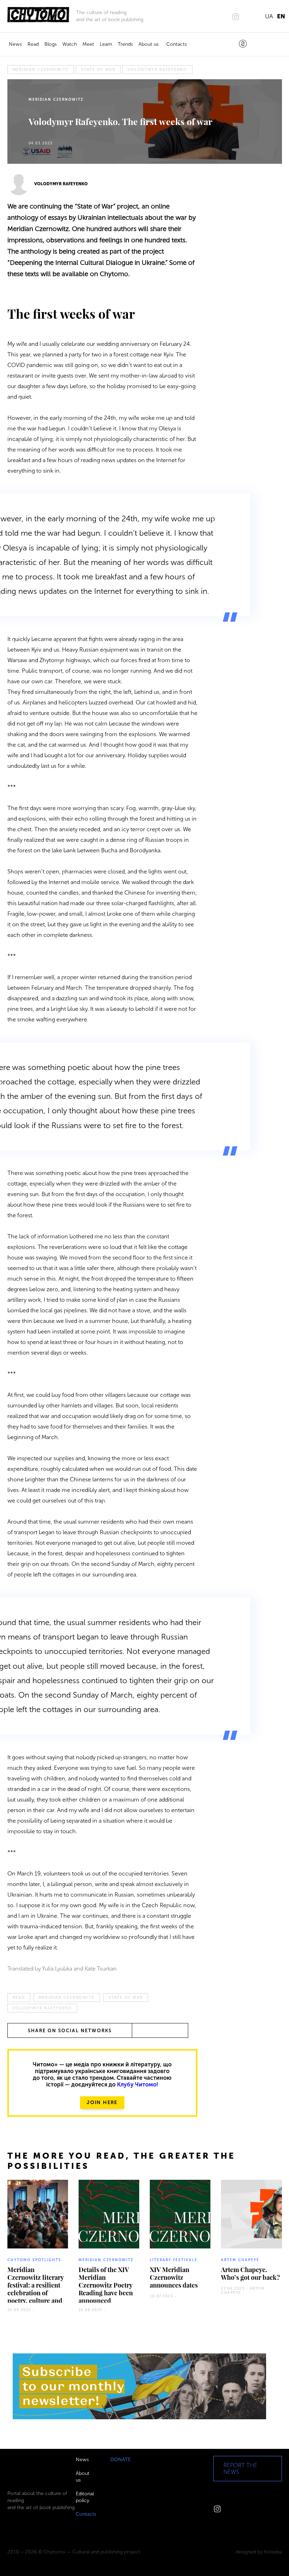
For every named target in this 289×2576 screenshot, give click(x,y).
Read (33, 44)
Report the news (240, 2469)
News (15, 44)
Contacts (177, 44)
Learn (106, 44)
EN (281, 16)
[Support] (243, 44)
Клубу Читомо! (138, 2085)
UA (269, 16)
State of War (98, 70)
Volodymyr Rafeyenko (157, 70)
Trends (125, 44)
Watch (70, 44)
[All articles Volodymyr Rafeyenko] (19, 184)
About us (149, 44)
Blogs (51, 44)
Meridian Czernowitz (41, 70)
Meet (88, 44)
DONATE (121, 2460)
